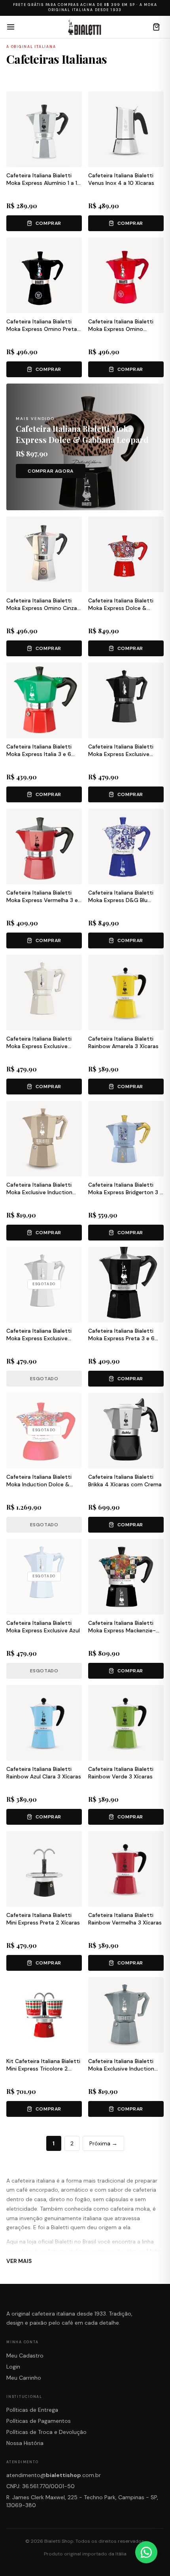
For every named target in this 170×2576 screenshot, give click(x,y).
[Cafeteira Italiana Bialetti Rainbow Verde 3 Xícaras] (126, 1723)
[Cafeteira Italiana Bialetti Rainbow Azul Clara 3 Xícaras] (44, 1723)
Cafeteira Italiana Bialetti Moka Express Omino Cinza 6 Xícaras (42, 608)
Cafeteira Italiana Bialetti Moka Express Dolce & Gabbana (121, 608)
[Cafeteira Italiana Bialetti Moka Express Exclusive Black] (126, 700)
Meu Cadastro (25, 2356)
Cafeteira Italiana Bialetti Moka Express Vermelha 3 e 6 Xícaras (42, 900)
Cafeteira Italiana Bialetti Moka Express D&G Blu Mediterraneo (121, 900)
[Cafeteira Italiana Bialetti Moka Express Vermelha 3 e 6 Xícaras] (44, 846)
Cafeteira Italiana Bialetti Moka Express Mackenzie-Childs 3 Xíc (122, 1631)
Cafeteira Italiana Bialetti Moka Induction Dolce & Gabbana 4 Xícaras (39, 1485)
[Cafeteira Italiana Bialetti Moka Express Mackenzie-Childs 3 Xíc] (126, 1577)
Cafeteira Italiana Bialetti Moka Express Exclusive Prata (39, 1338)
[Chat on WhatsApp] (146, 2552)
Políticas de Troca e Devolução (46, 2432)
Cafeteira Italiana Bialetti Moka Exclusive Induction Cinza (121, 2069)
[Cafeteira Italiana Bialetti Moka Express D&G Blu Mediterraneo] (126, 846)
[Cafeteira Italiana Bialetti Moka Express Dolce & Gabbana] (126, 554)
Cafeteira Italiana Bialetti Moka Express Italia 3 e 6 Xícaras (39, 754)
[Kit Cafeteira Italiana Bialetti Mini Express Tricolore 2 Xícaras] (44, 2015)
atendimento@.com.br (54, 2475)
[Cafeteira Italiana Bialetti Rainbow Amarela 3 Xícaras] (126, 993)
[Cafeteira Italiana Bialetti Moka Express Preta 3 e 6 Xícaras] (126, 1285)
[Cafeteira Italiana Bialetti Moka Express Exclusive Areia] (44, 993)
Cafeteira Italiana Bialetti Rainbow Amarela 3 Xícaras (123, 1042)
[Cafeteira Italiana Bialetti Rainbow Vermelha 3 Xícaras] (126, 1869)
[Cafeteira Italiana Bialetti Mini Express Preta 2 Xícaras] (44, 1869)
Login (13, 2367)
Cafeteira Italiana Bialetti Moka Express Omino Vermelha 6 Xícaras (121, 329)
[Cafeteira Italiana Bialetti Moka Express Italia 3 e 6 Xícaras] (44, 700)
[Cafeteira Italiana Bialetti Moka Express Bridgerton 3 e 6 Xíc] (126, 1139)
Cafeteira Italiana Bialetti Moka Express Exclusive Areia (39, 1046)
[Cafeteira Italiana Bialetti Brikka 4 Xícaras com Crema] (126, 1431)
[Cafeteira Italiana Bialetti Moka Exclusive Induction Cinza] (126, 2015)
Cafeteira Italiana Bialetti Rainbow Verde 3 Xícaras (121, 1773)
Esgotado (44, 1379)
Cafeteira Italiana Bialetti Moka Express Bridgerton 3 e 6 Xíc (126, 1192)
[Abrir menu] (11, 27)
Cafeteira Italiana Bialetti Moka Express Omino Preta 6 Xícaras (42, 329)
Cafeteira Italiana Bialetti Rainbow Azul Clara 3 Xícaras (44, 1773)
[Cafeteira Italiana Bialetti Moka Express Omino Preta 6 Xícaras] (44, 275)
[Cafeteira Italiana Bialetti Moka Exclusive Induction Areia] (44, 1139)
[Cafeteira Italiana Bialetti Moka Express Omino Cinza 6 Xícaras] (44, 554)
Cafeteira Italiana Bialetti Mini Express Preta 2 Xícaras (43, 1919)
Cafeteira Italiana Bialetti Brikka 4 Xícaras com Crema (125, 1481)
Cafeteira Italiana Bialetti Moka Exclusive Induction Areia (39, 1192)
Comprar (48, 223)
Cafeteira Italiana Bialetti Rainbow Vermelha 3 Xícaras (125, 1919)
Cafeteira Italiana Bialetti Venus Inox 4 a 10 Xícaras (121, 179)
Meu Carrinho (24, 2378)
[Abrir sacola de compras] (157, 27)
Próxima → (103, 2143)
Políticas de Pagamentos (39, 2421)
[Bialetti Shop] (84, 27)
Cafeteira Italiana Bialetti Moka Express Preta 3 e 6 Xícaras (121, 1338)
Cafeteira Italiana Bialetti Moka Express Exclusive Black (121, 754)
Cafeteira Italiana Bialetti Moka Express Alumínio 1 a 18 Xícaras (43, 183)
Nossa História (25, 2443)
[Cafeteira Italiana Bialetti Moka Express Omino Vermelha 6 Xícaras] (126, 275)
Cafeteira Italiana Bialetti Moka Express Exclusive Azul (43, 1627)
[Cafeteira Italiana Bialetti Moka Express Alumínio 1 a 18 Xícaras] (44, 129)
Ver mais (19, 2261)
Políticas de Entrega (32, 2410)
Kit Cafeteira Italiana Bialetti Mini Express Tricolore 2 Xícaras (43, 2069)
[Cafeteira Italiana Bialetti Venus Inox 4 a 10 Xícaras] (126, 129)
